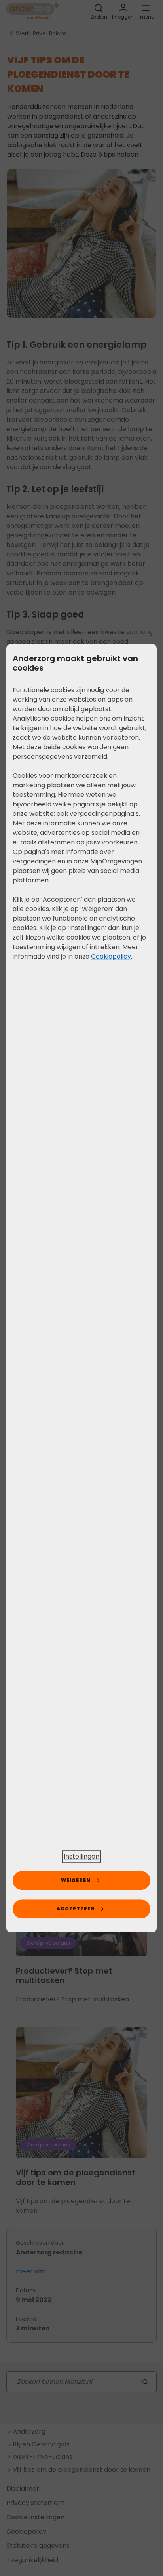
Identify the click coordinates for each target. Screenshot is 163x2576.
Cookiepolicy (111, 956)
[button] (81, 1857)
